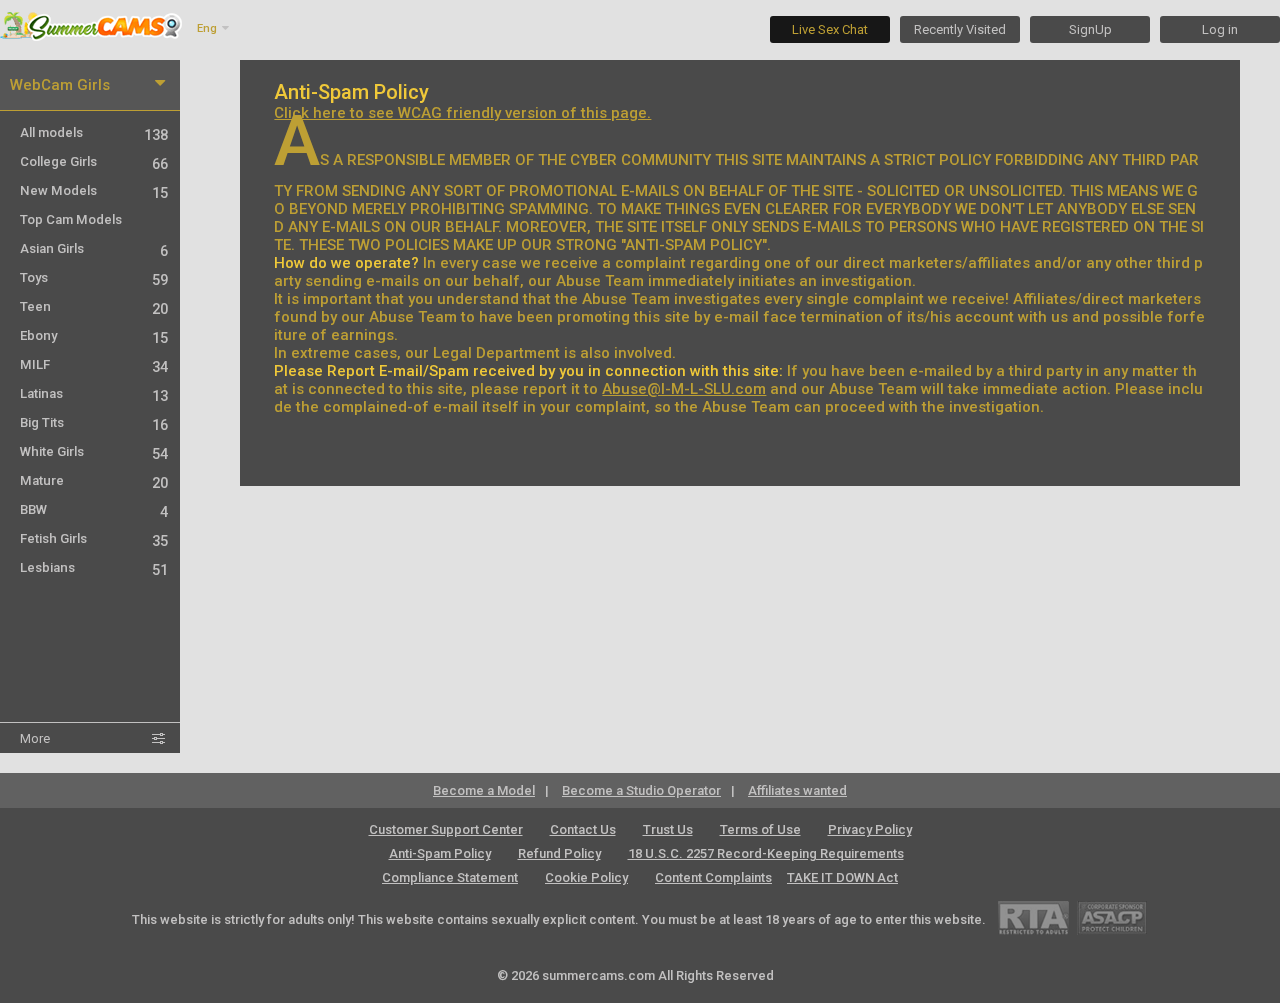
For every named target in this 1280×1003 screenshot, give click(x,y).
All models (94, 132)
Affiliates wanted (797, 790)
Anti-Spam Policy (440, 853)
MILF (94, 364)
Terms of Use (760, 829)
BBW (94, 509)
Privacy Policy (870, 829)
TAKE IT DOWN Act (842, 877)
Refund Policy (559, 853)
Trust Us (668, 829)
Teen (94, 306)
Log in (1220, 29)
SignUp (1090, 29)
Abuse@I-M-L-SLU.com (684, 389)
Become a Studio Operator (641, 790)
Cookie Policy (586, 877)
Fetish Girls (94, 538)
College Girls (94, 161)
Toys (94, 277)
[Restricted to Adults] (1033, 917)
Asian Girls (94, 248)
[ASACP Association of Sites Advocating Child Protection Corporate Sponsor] (1111, 917)
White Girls (94, 451)
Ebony (94, 335)
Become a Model (484, 790)
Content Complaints (713, 877)
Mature (94, 480)
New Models (94, 190)
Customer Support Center (446, 829)
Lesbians (94, 567)
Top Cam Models (71, 219)
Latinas (94, 393)
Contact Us (583, 829)
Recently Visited (960, 29)
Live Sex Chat (830, 29)
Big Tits (94, 422)
